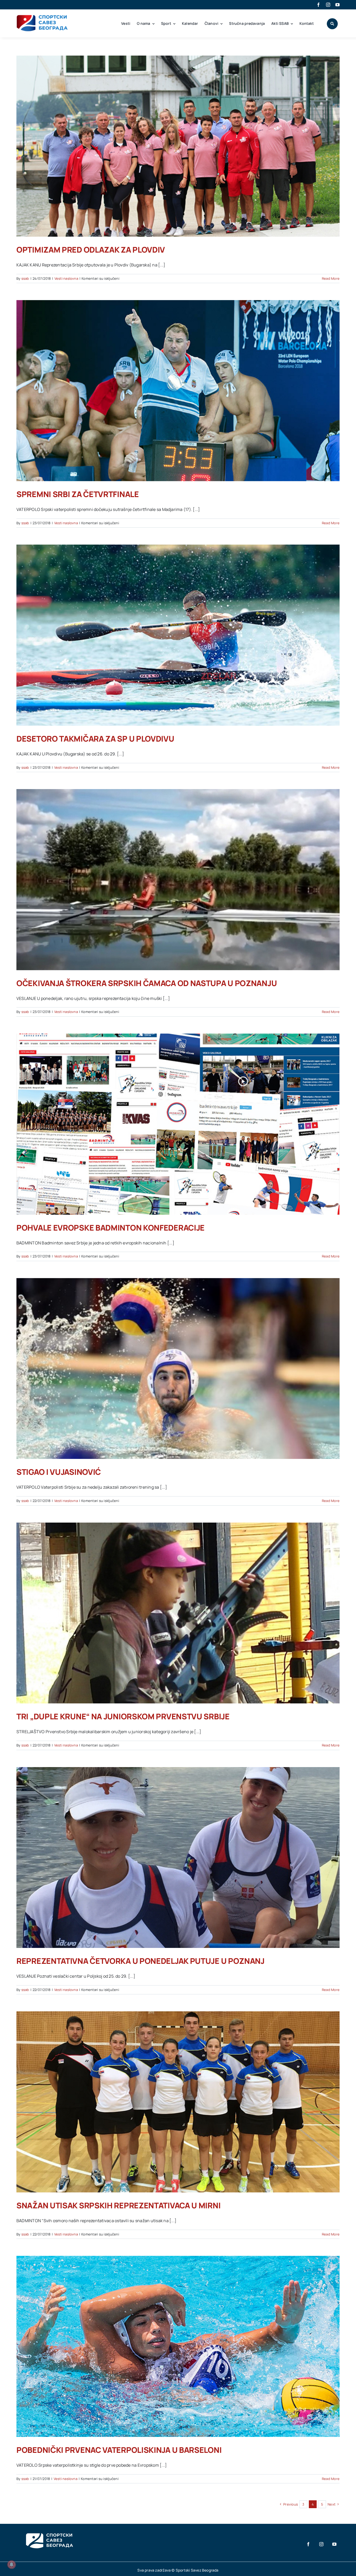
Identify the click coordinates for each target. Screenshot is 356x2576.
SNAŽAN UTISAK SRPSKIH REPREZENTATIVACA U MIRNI (118, 2205)
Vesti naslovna (66, 278)
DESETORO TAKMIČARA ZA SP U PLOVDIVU (95, 739)
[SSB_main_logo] (42, 17)
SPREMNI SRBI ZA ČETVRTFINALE (78, 494)
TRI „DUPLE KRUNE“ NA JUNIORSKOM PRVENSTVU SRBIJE (123, 1716)
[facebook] (318, 5)
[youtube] (337, 5)
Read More (331, 278)
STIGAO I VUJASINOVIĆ (59, 1472)
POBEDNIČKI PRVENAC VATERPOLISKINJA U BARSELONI (119, 2450)
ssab (25, 278)
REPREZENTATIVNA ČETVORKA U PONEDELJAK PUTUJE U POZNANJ (140, 1961)
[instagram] (328, 5)
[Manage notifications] (11, 2565)
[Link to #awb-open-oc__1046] (332, 24)
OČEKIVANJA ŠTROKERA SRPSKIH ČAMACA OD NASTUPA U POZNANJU (147, 983)
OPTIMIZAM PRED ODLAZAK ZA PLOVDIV (91, 250)
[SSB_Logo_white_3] (49, 2529)
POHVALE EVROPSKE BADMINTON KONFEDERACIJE (111, 1228)
